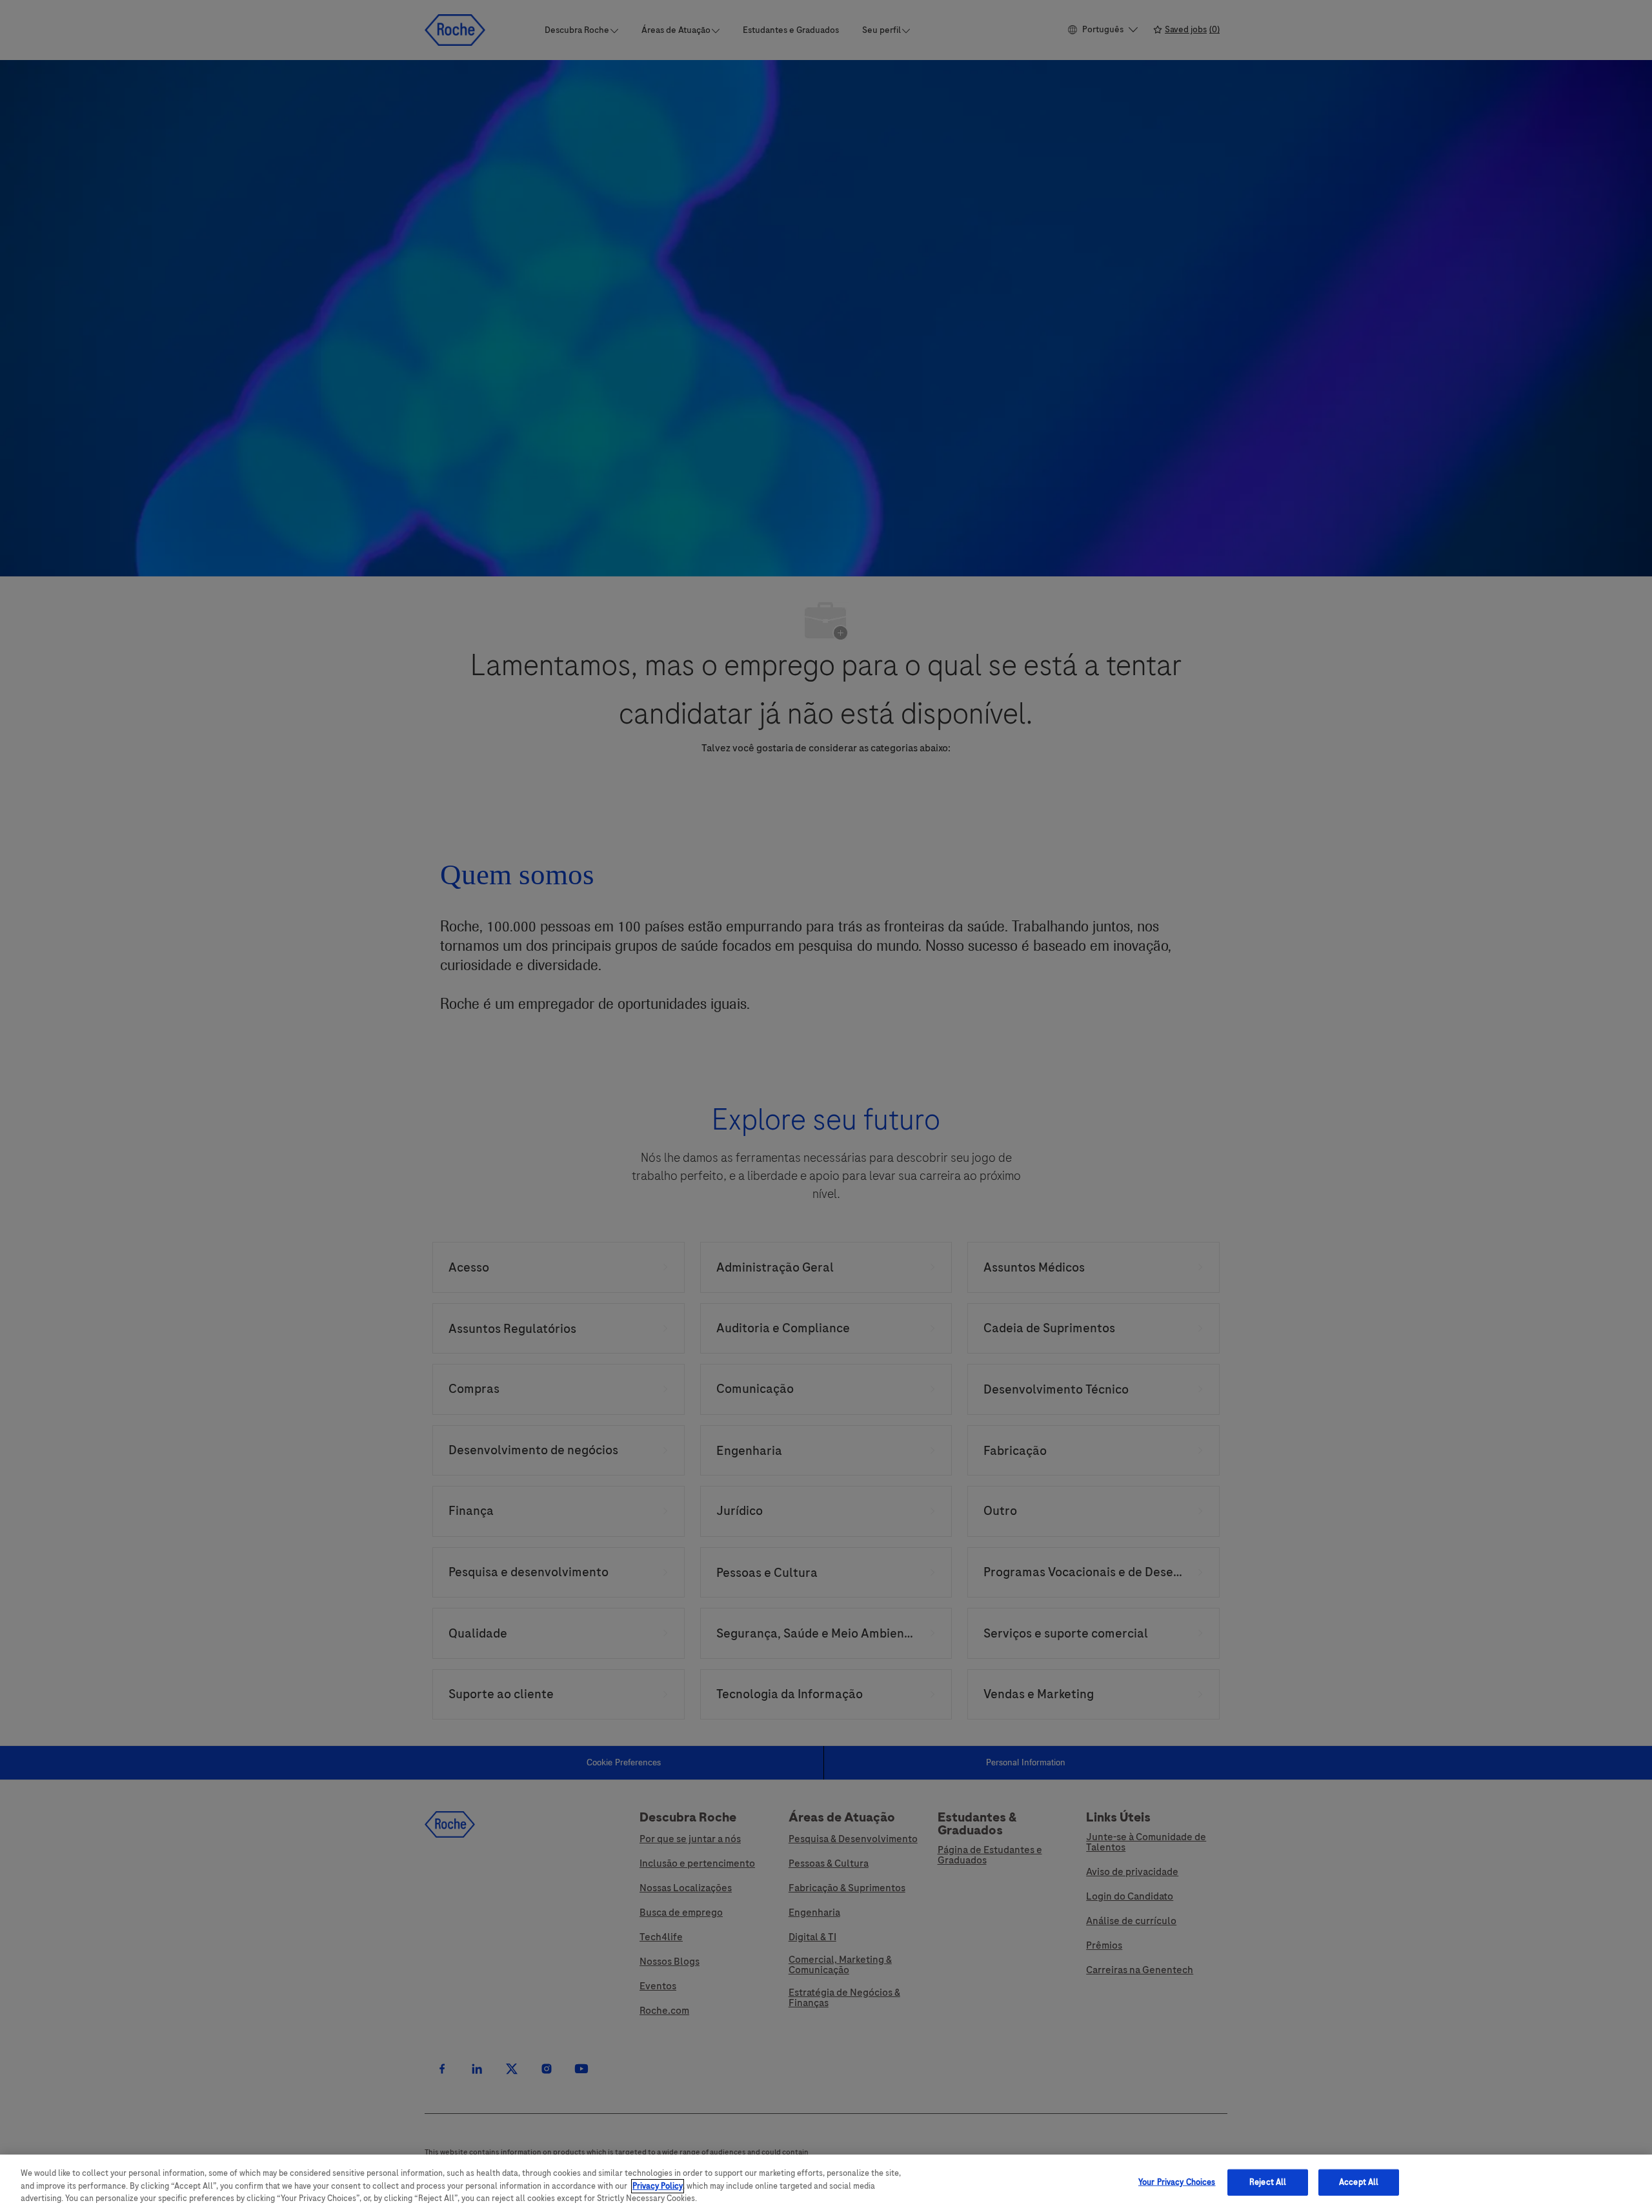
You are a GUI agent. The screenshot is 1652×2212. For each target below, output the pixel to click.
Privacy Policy (658, 2186)
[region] (826, 2183)
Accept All (1359, 2182)
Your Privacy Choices (1177, 2182)
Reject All (1268, 2182)
